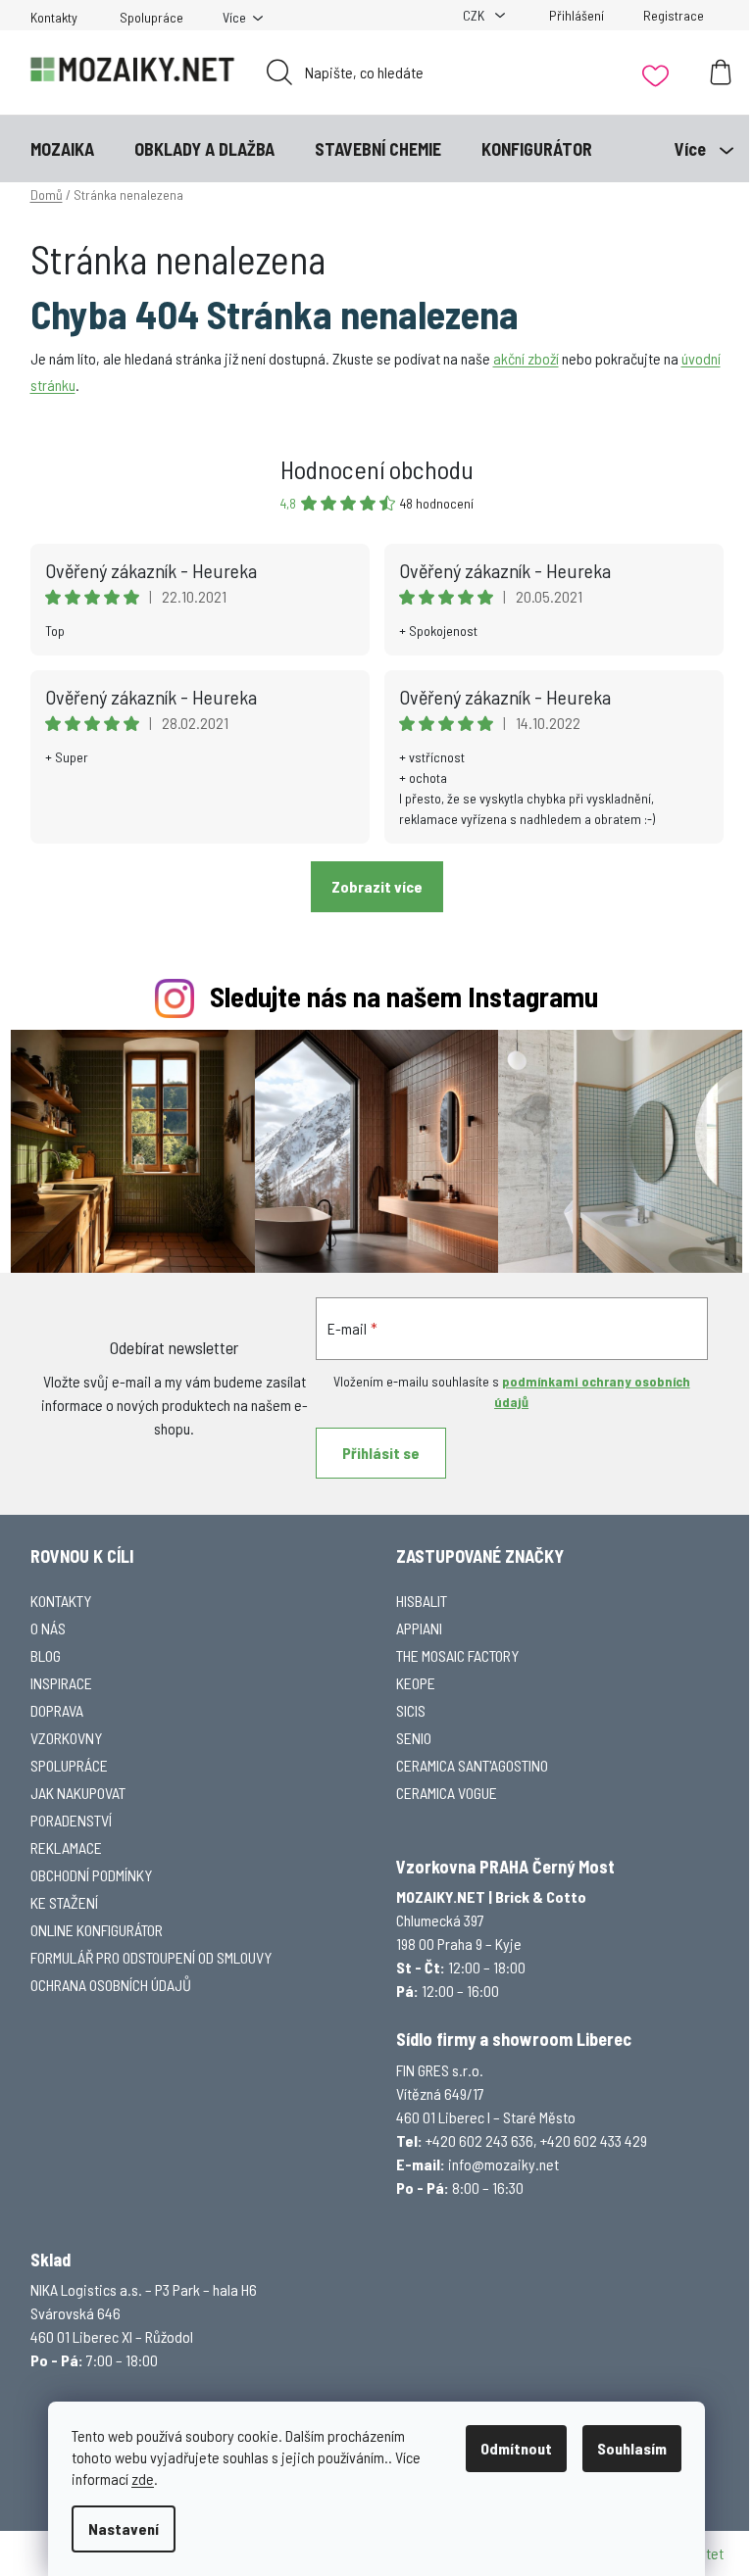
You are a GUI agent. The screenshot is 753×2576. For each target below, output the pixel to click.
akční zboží (526, 358)
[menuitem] (62, 149)
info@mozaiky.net (503, 2164)
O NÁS (48, 1628)
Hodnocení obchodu (377, 469)
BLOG (46, 1655)
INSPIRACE (61, 1683)
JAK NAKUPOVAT (78, 1793)
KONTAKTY (61, 1601)
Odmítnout (516, 2448)
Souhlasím (632, 2448)
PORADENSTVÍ (71, 1820)
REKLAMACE (66, 1847)
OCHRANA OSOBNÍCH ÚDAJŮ (111, 1985)
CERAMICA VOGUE (447, 1793)
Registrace (674, 15)
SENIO (414, 1738)
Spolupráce (151, 17)
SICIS (411, 1710)
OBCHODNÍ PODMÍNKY (91, 1875)
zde (143, 2479)
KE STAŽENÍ (64, 1902)
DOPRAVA (57, 1710)
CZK (475, 15)
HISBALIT (422, 1601)
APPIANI (419, 1628)
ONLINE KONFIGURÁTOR (97, 1930)
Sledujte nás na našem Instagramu (404, 996)
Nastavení (124, 2528)
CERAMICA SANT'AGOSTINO (472, 1765)
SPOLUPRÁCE (69, 1765)
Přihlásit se (381, 1453)
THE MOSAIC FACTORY (457, 1655)
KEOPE (416, 1683)
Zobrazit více (377, 886)
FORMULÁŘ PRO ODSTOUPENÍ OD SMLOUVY (151, 1957)
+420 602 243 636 (479, 2140)
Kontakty (54, 17)
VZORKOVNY (66, 1738)
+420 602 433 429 (594, 2140)
